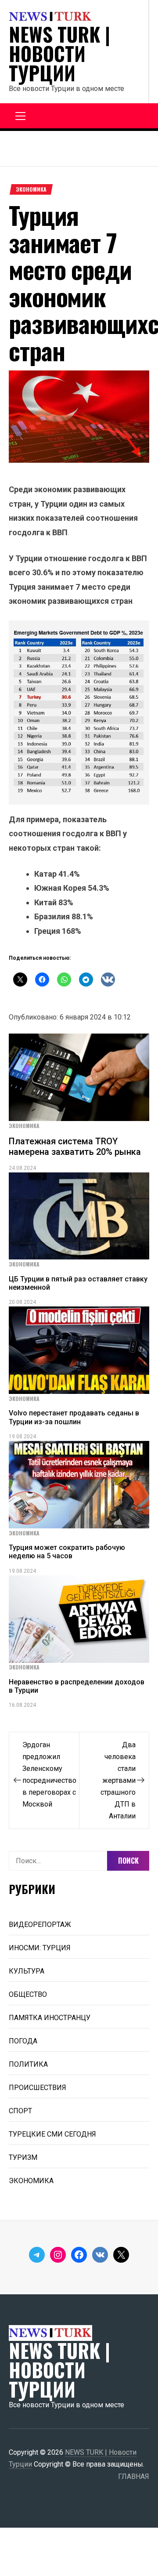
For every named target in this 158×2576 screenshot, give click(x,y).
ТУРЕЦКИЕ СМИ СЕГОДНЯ (52, 2134)
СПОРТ (20, 2111)
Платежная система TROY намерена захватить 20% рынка (75, 1147)
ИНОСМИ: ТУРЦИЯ (40, 1948)
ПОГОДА (23, 2041)
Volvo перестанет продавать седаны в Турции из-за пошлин (74, 1417)
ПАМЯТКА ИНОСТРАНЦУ (50, 2018)
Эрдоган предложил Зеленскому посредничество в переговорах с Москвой (49, 1774)
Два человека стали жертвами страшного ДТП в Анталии (118, 1780)
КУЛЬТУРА (27, 1971)
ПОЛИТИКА (28, 2064)
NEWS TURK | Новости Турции (59, 54)
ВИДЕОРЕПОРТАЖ (40, 1925)
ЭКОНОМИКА (31, 189)
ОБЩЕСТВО (28, 1994)
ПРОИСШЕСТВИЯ (38, 2088)
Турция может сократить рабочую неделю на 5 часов (67, 1552)
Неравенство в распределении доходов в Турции (77, 1686)
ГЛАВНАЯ (134, 2476)
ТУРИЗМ (23, 2157)
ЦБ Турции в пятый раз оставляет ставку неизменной (78, 1283)
